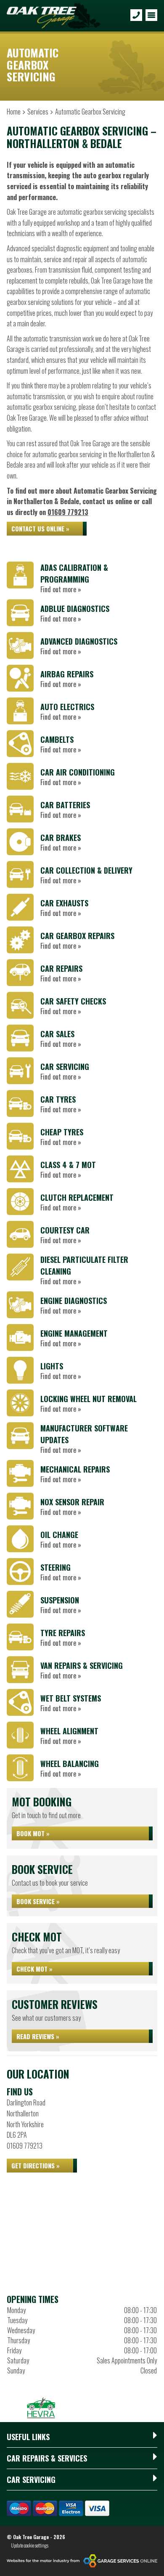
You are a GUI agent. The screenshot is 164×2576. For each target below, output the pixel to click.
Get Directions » (36, 2165)
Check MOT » (34, 1969)
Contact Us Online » (40, 528)
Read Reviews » (38, 2036)
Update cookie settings (30, 2545)
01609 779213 (68, 512)
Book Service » (38, 1901)
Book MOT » (33, 1833)
